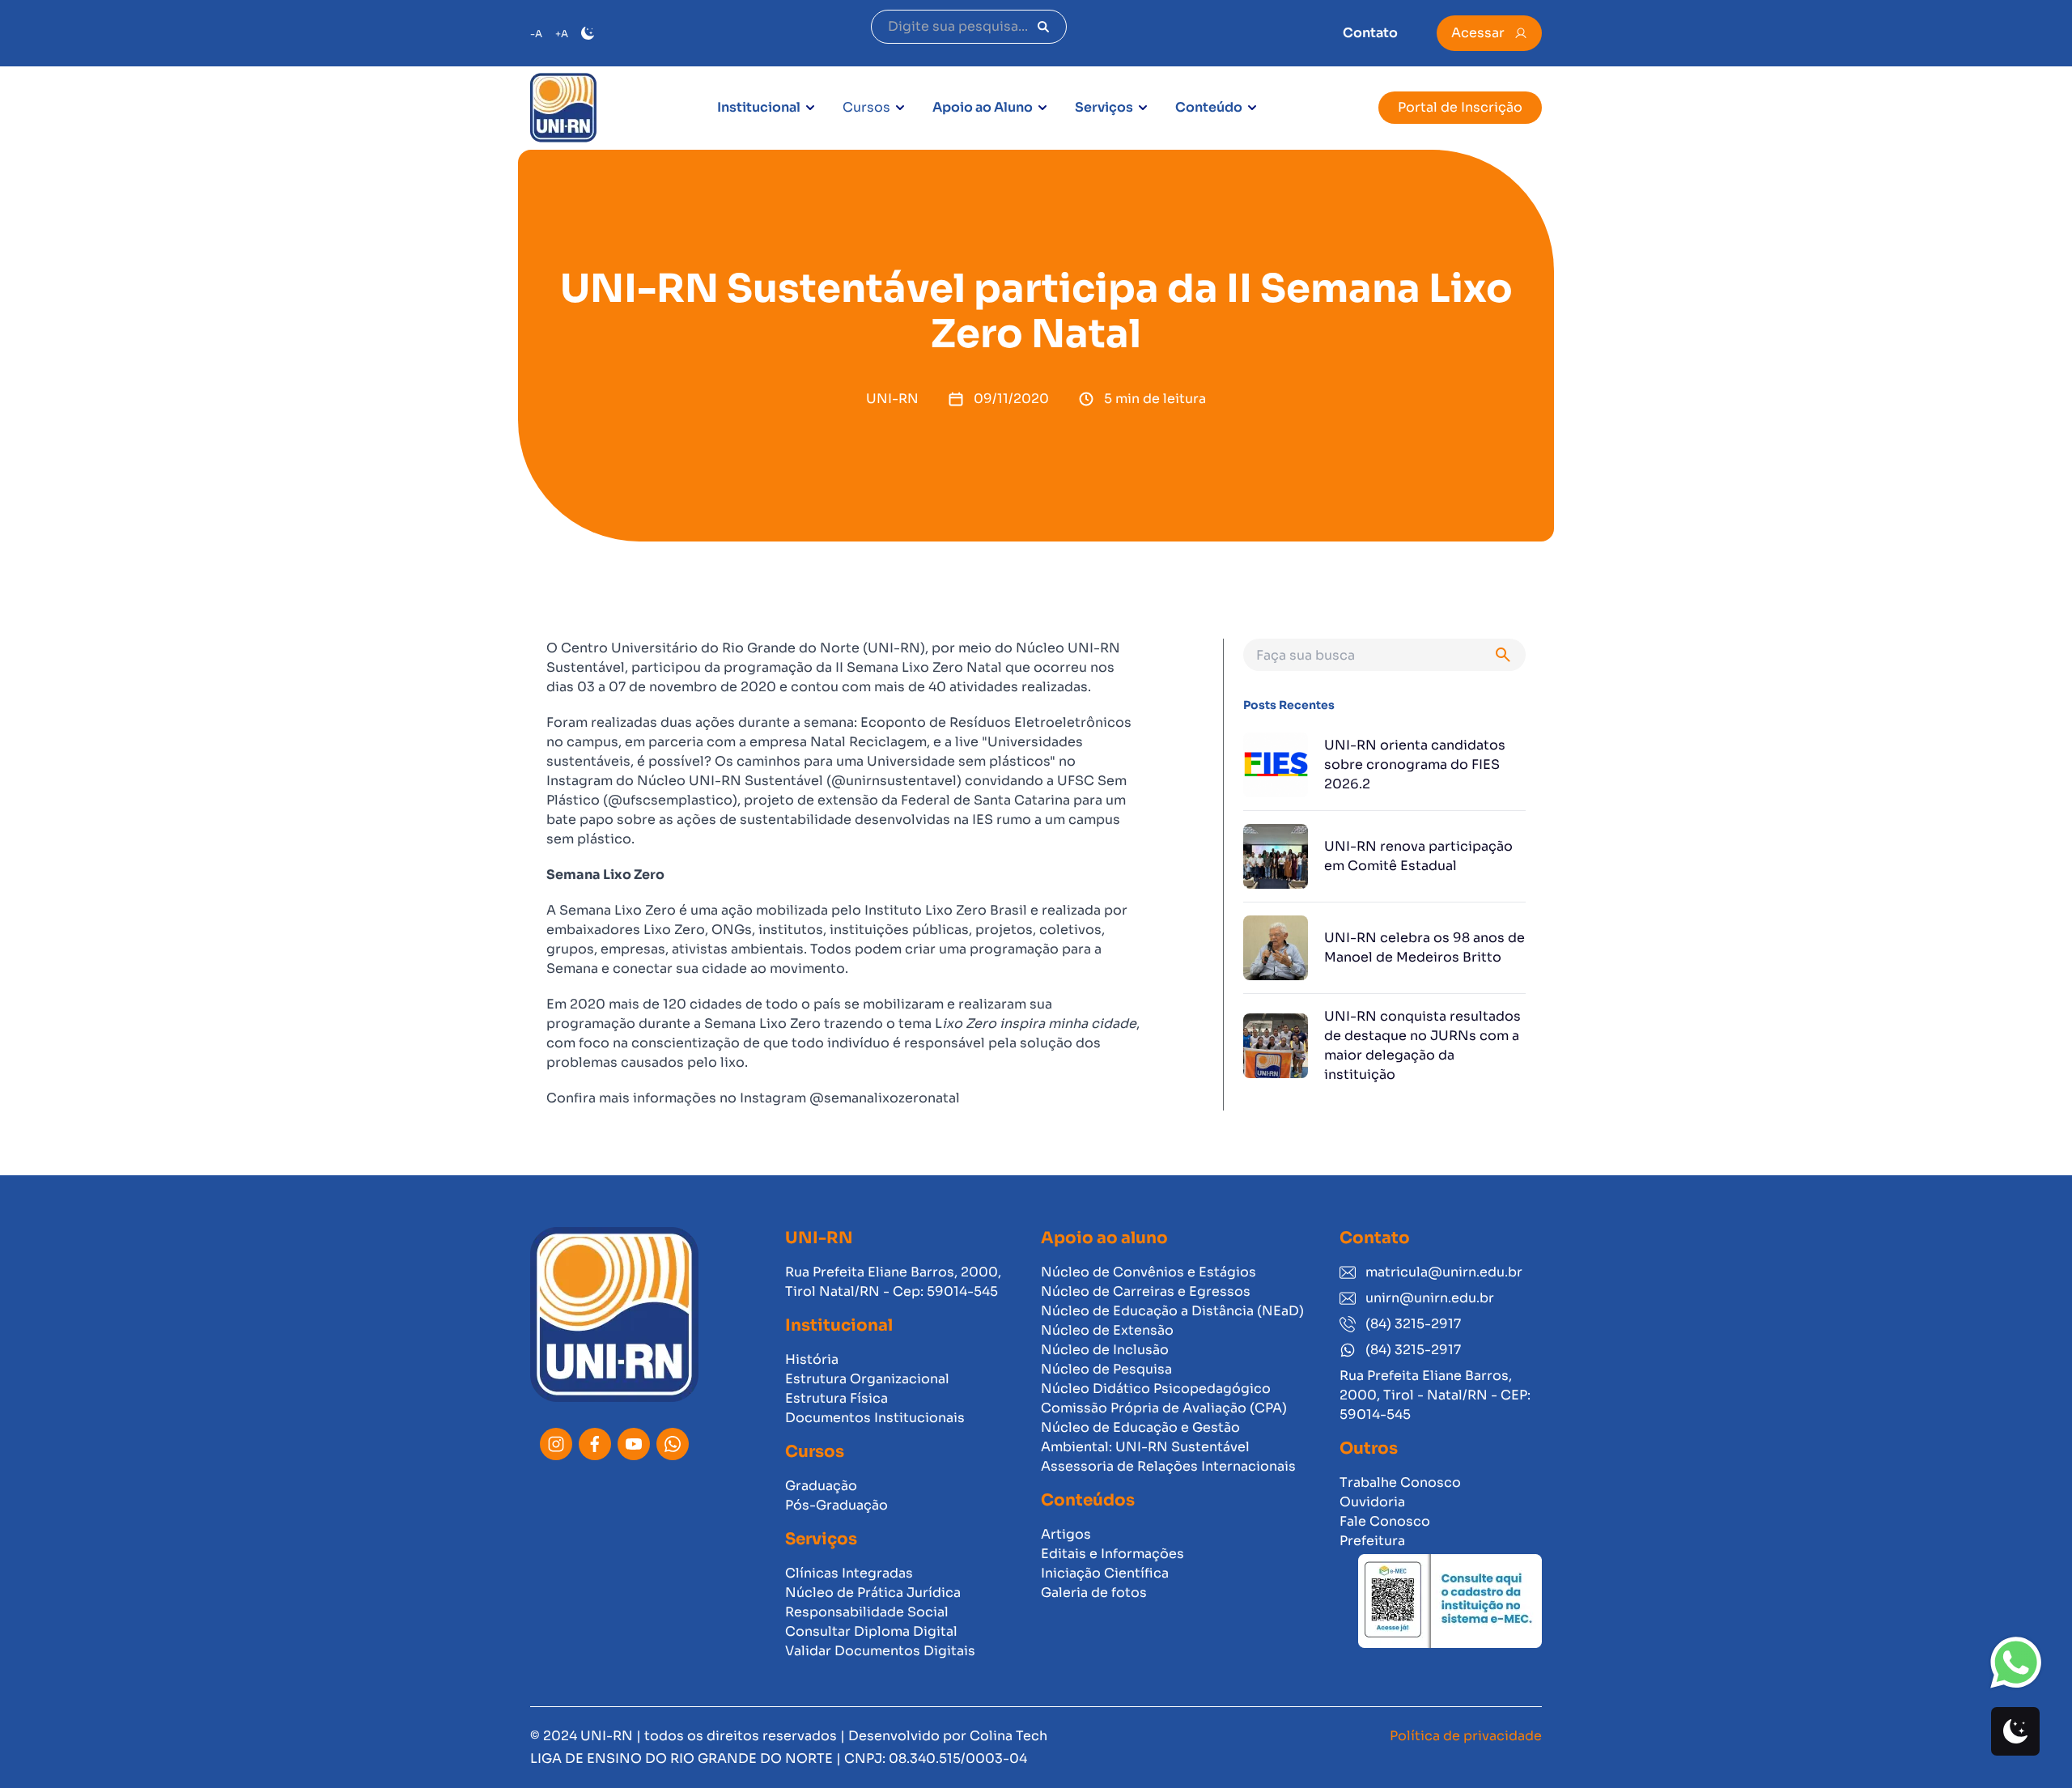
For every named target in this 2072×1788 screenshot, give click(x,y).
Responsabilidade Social (867, 1612)
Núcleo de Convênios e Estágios (1149, 1272)
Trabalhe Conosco (1400, 1482)
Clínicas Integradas (849, 1573)
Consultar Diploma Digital (871, 1631)
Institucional (759, 107)
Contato (1370, 33)
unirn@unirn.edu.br (1430, 1298)
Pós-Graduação (836, 1505)
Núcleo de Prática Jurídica (873, 1593)
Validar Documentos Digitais (880, 1651)
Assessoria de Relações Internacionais (1168, 1466)
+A (562, 34)
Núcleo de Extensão (1107, 1330)
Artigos (1066, 1534)
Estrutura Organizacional (867, 1379)
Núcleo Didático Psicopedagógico (1156, 1389)
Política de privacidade (1466, 1736)
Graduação (821, 1486)
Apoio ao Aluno (983, 107)
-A (536, 34)
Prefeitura (1372, 1541)
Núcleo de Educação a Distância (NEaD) (1172, 1311)
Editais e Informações (1112, 1554)
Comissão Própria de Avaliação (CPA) (1164, 1408)
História (812, 1359)
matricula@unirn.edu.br (1444, 1272)
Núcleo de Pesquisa (1106, 1369)
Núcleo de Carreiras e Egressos (1146, 1291)
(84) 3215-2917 (1413, 1324)
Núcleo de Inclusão (1105, 1350)
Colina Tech (1008, 1736)
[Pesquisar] (1043, 27)
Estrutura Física (836, 1398)
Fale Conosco (1385, 1521)
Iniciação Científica (1105, 1573)
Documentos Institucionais (875, 1418)
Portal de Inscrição (1460, 107)
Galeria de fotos (1094, 1593)
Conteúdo (1209, 107)
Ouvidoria (1372, 1502)
